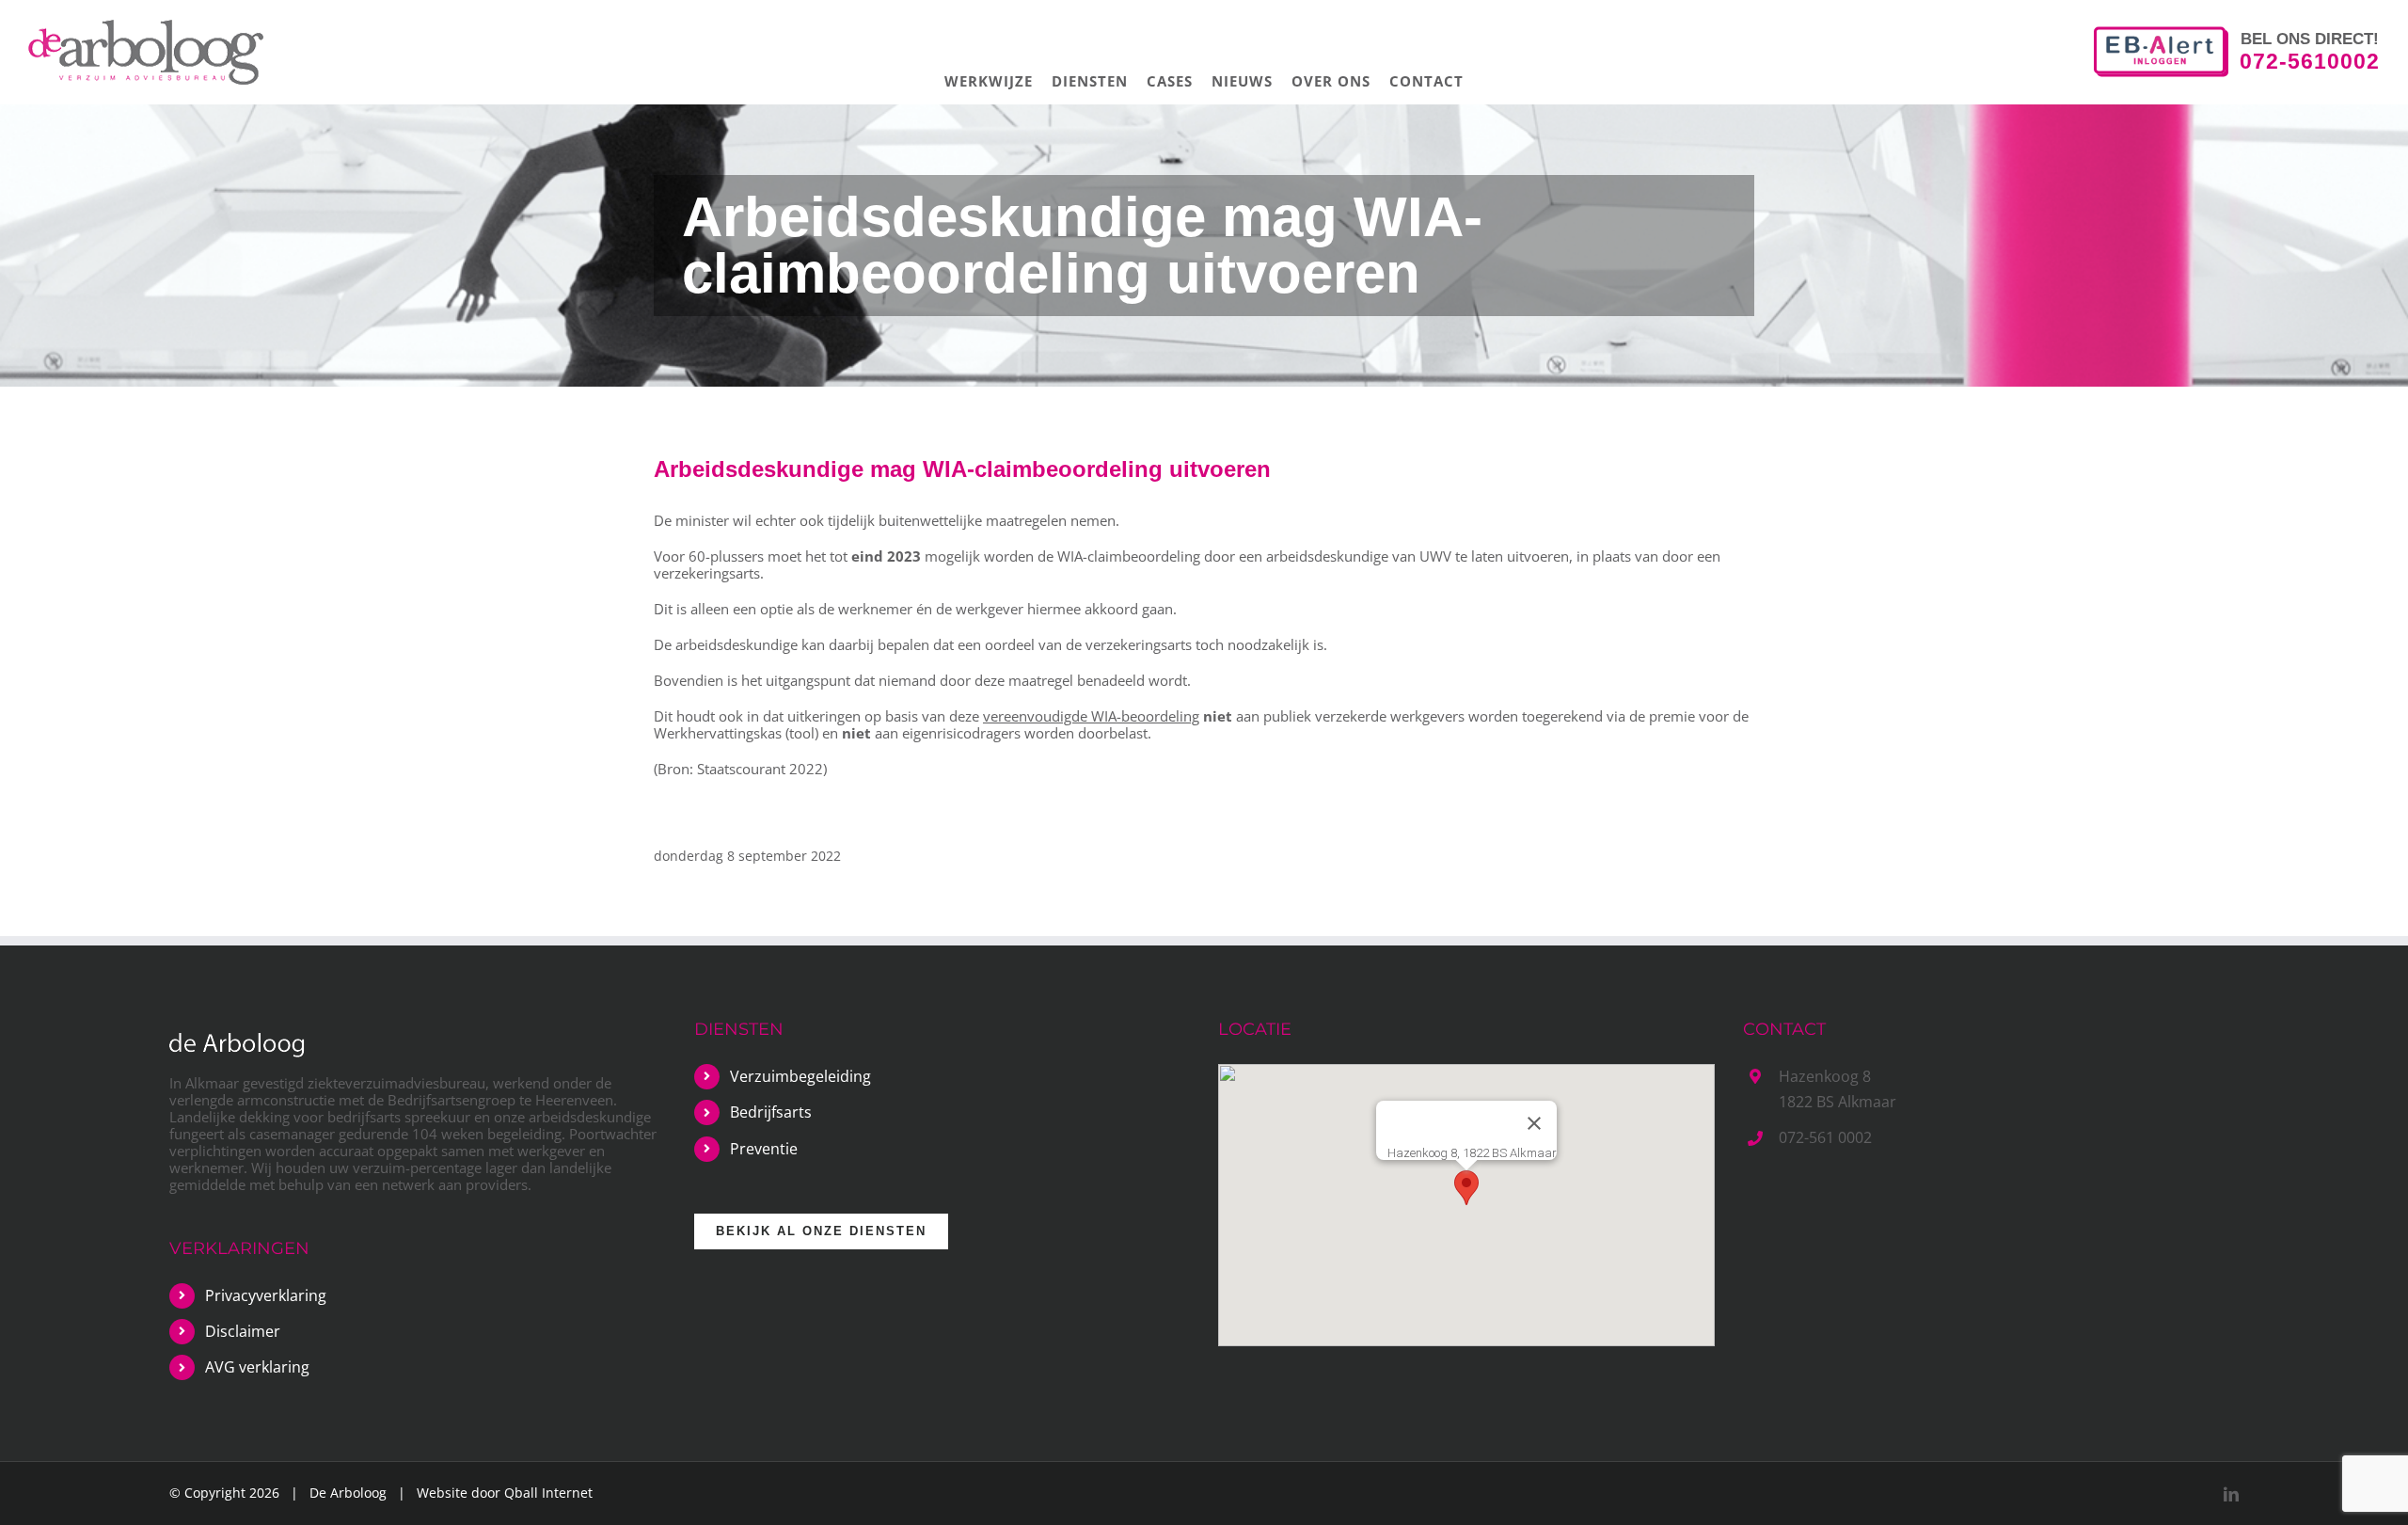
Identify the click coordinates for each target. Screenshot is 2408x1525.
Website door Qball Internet (505, 1493)
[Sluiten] (1534, 1123)
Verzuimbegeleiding (800, 1076)
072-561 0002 (1825, 1137)
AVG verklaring (257, 1367)
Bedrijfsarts (771, 1112)
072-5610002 (2310, 60)
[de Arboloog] (237, 1045)
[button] (1466, 1188)
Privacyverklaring (266, 1295)
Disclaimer (243, 1331)
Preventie (764, 1149)
